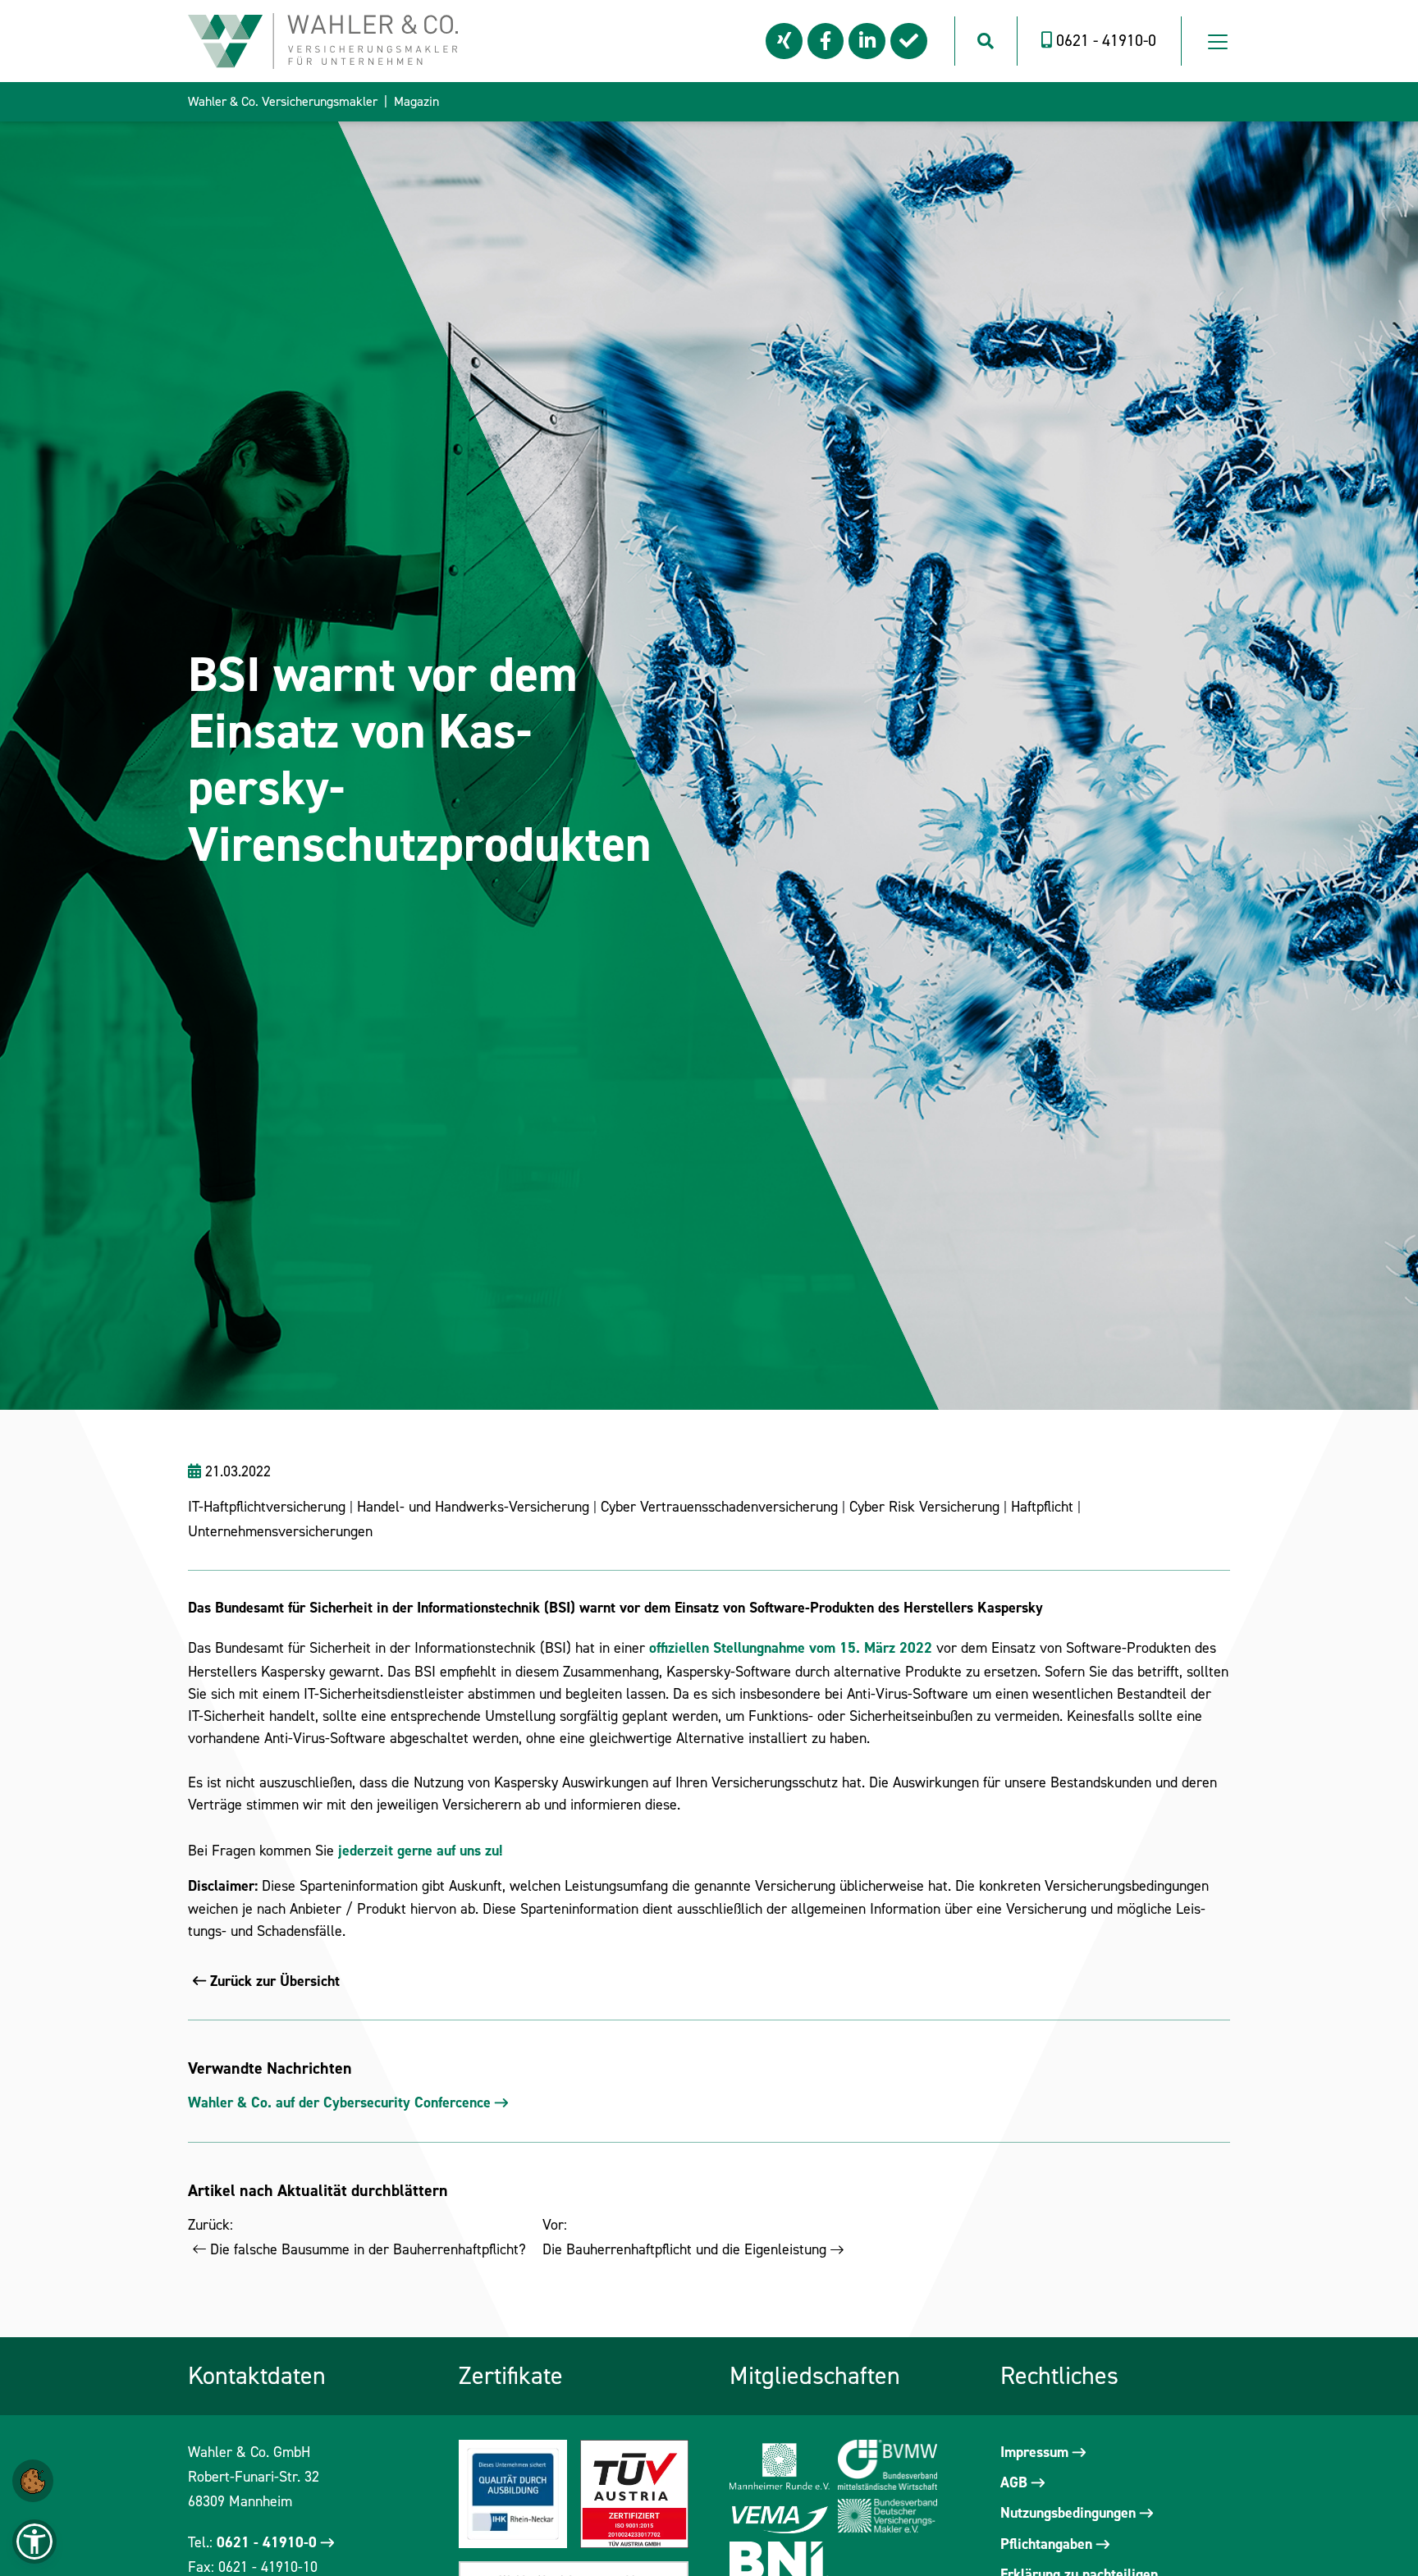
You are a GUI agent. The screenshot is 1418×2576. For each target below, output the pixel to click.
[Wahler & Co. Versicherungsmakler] (323, 39)
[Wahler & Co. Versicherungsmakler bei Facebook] (826, 41)
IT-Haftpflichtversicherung (269, 1507)
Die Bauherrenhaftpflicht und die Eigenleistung (684, 2249)
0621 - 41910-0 (267, 2542)
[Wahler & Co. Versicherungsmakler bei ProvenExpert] (909, 41)
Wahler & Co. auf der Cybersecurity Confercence (339, 2102)
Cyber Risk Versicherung (924, 1507)
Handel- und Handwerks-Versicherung (473, 1507)
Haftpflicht (1042, 1507)
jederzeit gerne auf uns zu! (421, 1851)
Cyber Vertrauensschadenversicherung (719, 1507)
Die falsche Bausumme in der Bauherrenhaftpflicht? (368, 2249)
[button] (33, 2480)
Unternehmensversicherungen (280, 1531)
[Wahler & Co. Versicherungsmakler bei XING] (784, 41)
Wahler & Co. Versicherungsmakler (283, 101)
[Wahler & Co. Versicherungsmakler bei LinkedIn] (867, 41)
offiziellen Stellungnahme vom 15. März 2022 (791, 1648)
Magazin (416, 101)
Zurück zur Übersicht (275, 1981)
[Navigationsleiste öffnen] (1218, 41)
